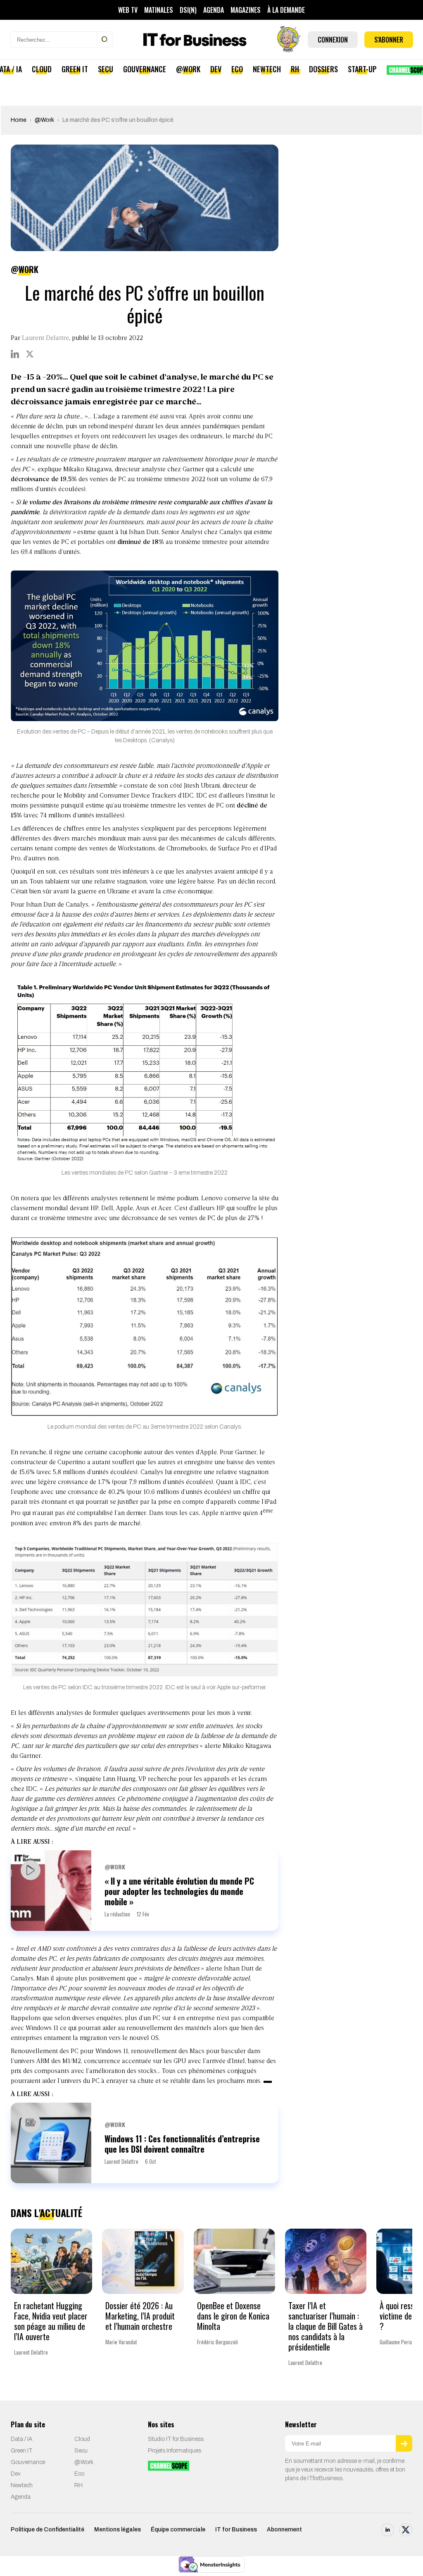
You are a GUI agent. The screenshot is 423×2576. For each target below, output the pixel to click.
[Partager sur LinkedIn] (15, 354)
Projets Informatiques (175, 2451)
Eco (237, 69)
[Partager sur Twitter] (30, 354)
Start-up (362, 69)
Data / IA (21, 2439)
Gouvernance (145, 69)
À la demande (286, 10)
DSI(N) (188, 10)
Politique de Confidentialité (48, 2530)
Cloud (42, 69)
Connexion (333, 40)
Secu (106, 69)
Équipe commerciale (178, 2530)
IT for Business (236, 2530)
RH (295, 69)
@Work (188, 69)
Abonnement (284, 2530)
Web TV (128, 10)
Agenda (214, 10)
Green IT (75, 69)
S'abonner (389, 40)
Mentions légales (118, 2530)
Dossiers (323, 69)
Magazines (246, 10)
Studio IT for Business (176, 2439)
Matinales (159, 10)
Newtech (267, 69)
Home (19, 120)
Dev (216, 69)
